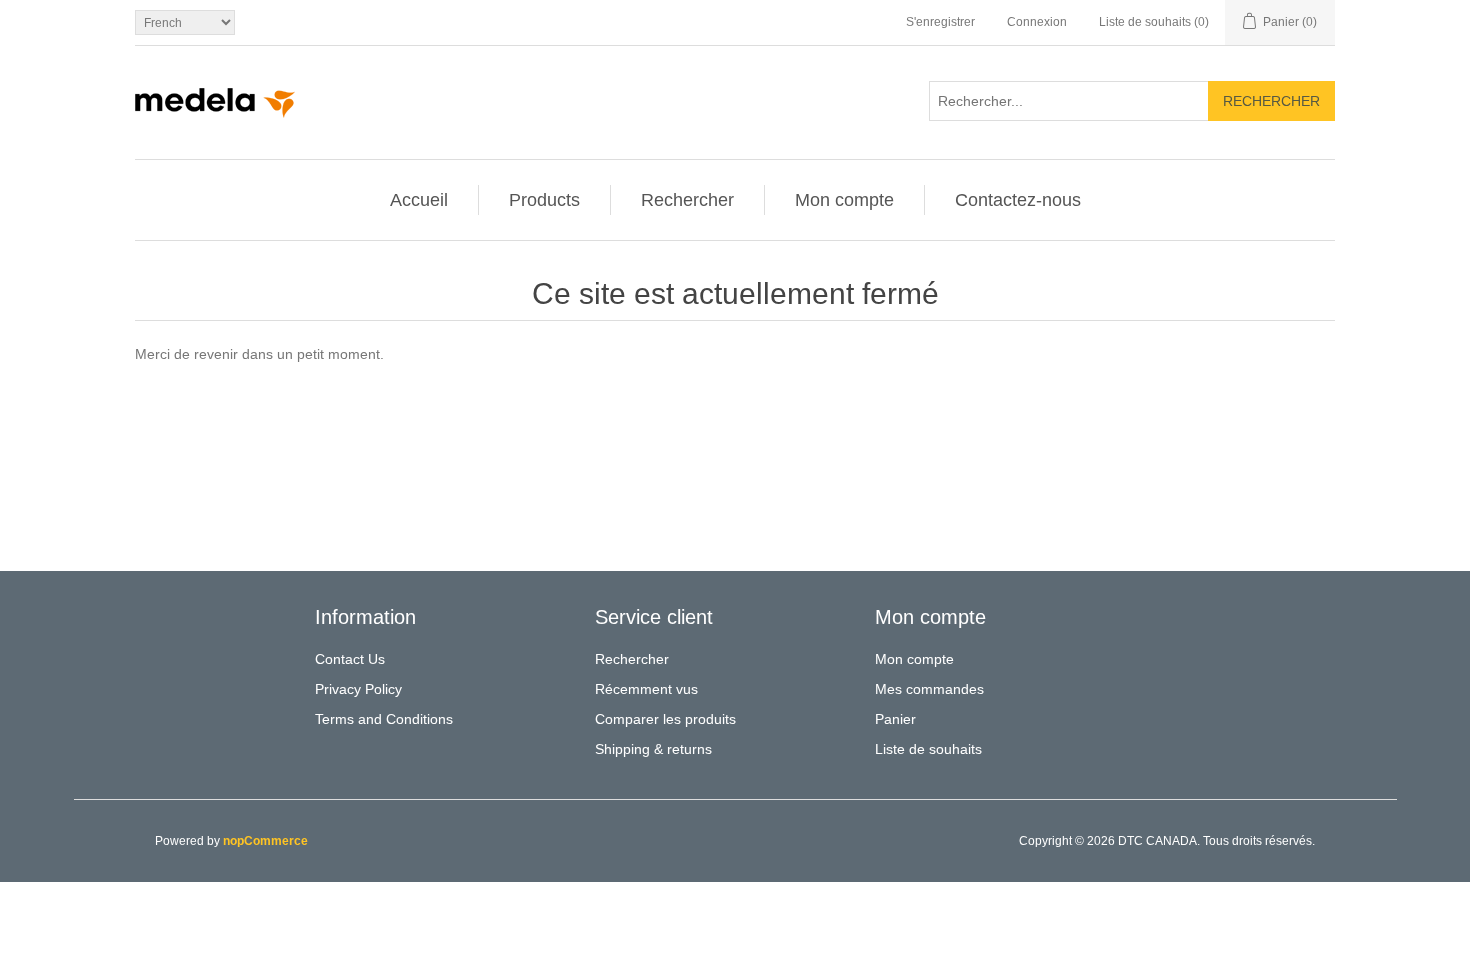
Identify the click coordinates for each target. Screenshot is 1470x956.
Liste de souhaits (928, 749)
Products (544, 200)
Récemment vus (646, 689)
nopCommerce (265, 841)
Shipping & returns (653, 749)
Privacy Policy (358, 689)
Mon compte (844, 200)
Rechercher (1271, 101)
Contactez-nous (1018, 200)
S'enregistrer (940, 22)
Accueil (419, 200)
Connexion (1037, 22)
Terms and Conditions (384, 719)
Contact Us (350, 659)
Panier (895, 719)
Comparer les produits (665, 719)
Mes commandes (929, 689)
